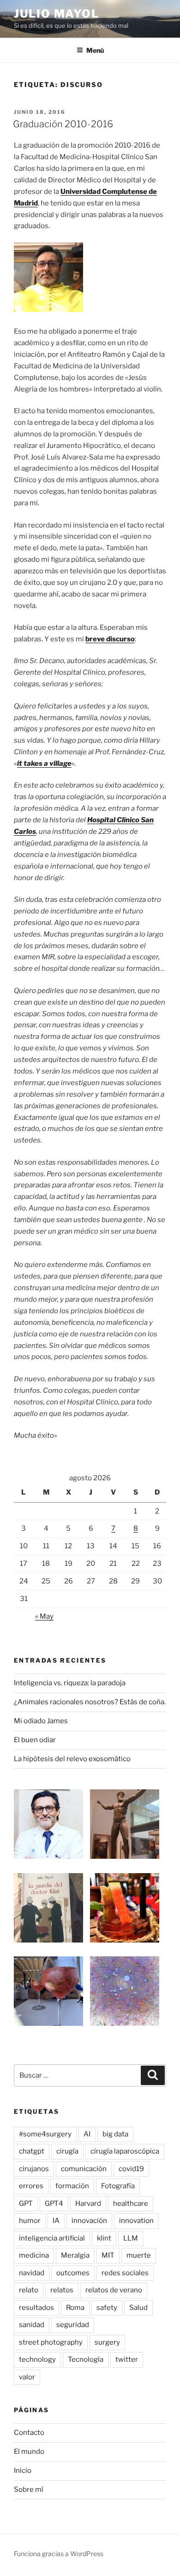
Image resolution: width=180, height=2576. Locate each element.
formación (72, 2186)
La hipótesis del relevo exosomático (72, 1759)
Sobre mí (29, 2489)
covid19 (131, 2169)
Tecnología (86, 2359)
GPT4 (54, 2204)
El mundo (29, 2452)
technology (37, 2359)
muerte (139, 2255)
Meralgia (75, 2255)
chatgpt (32, 2151)
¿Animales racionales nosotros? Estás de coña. (90, 1702)
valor (27, 2377)
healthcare (131, 2204)
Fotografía (118, 2186)
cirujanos (34, 2169)
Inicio (23, 2470)
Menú (95, 50)
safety (107, 2308)
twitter (127, 2359)
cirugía (67, 2151)
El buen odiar (35, 1740)
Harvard (88, 2204)
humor (30, 2221)
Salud (138, 2308)
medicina (34, 2255)
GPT (26, 2204)
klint (104, 2238)
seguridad (73, 2325)
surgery (107, 2342)
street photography (51, 2342)
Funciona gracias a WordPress (59, 2554)
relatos (62, 2290)
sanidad (32, 2325)
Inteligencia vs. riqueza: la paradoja (70, 1683)
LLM (131, 2238)
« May (44, 1616)
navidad (32, 2273)
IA (56, 2221)
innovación (89, 2221)
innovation (136, 2221)
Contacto (29, 2433)
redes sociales (125, 2273)
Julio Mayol (57, 14)
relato (29, 2290)
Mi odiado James (41, 1721)
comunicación (84, 2169)
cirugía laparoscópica (125, 2151)
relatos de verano (114, 2290)
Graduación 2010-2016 (63, 124)
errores (31, 2186)
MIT (108, 2255)
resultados (36, 2308)
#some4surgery (45, 2134)
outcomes (73, 2273)
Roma (75, 2308)
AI (87, 2134)
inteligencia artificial (52, 2238)
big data (115, 2134)
